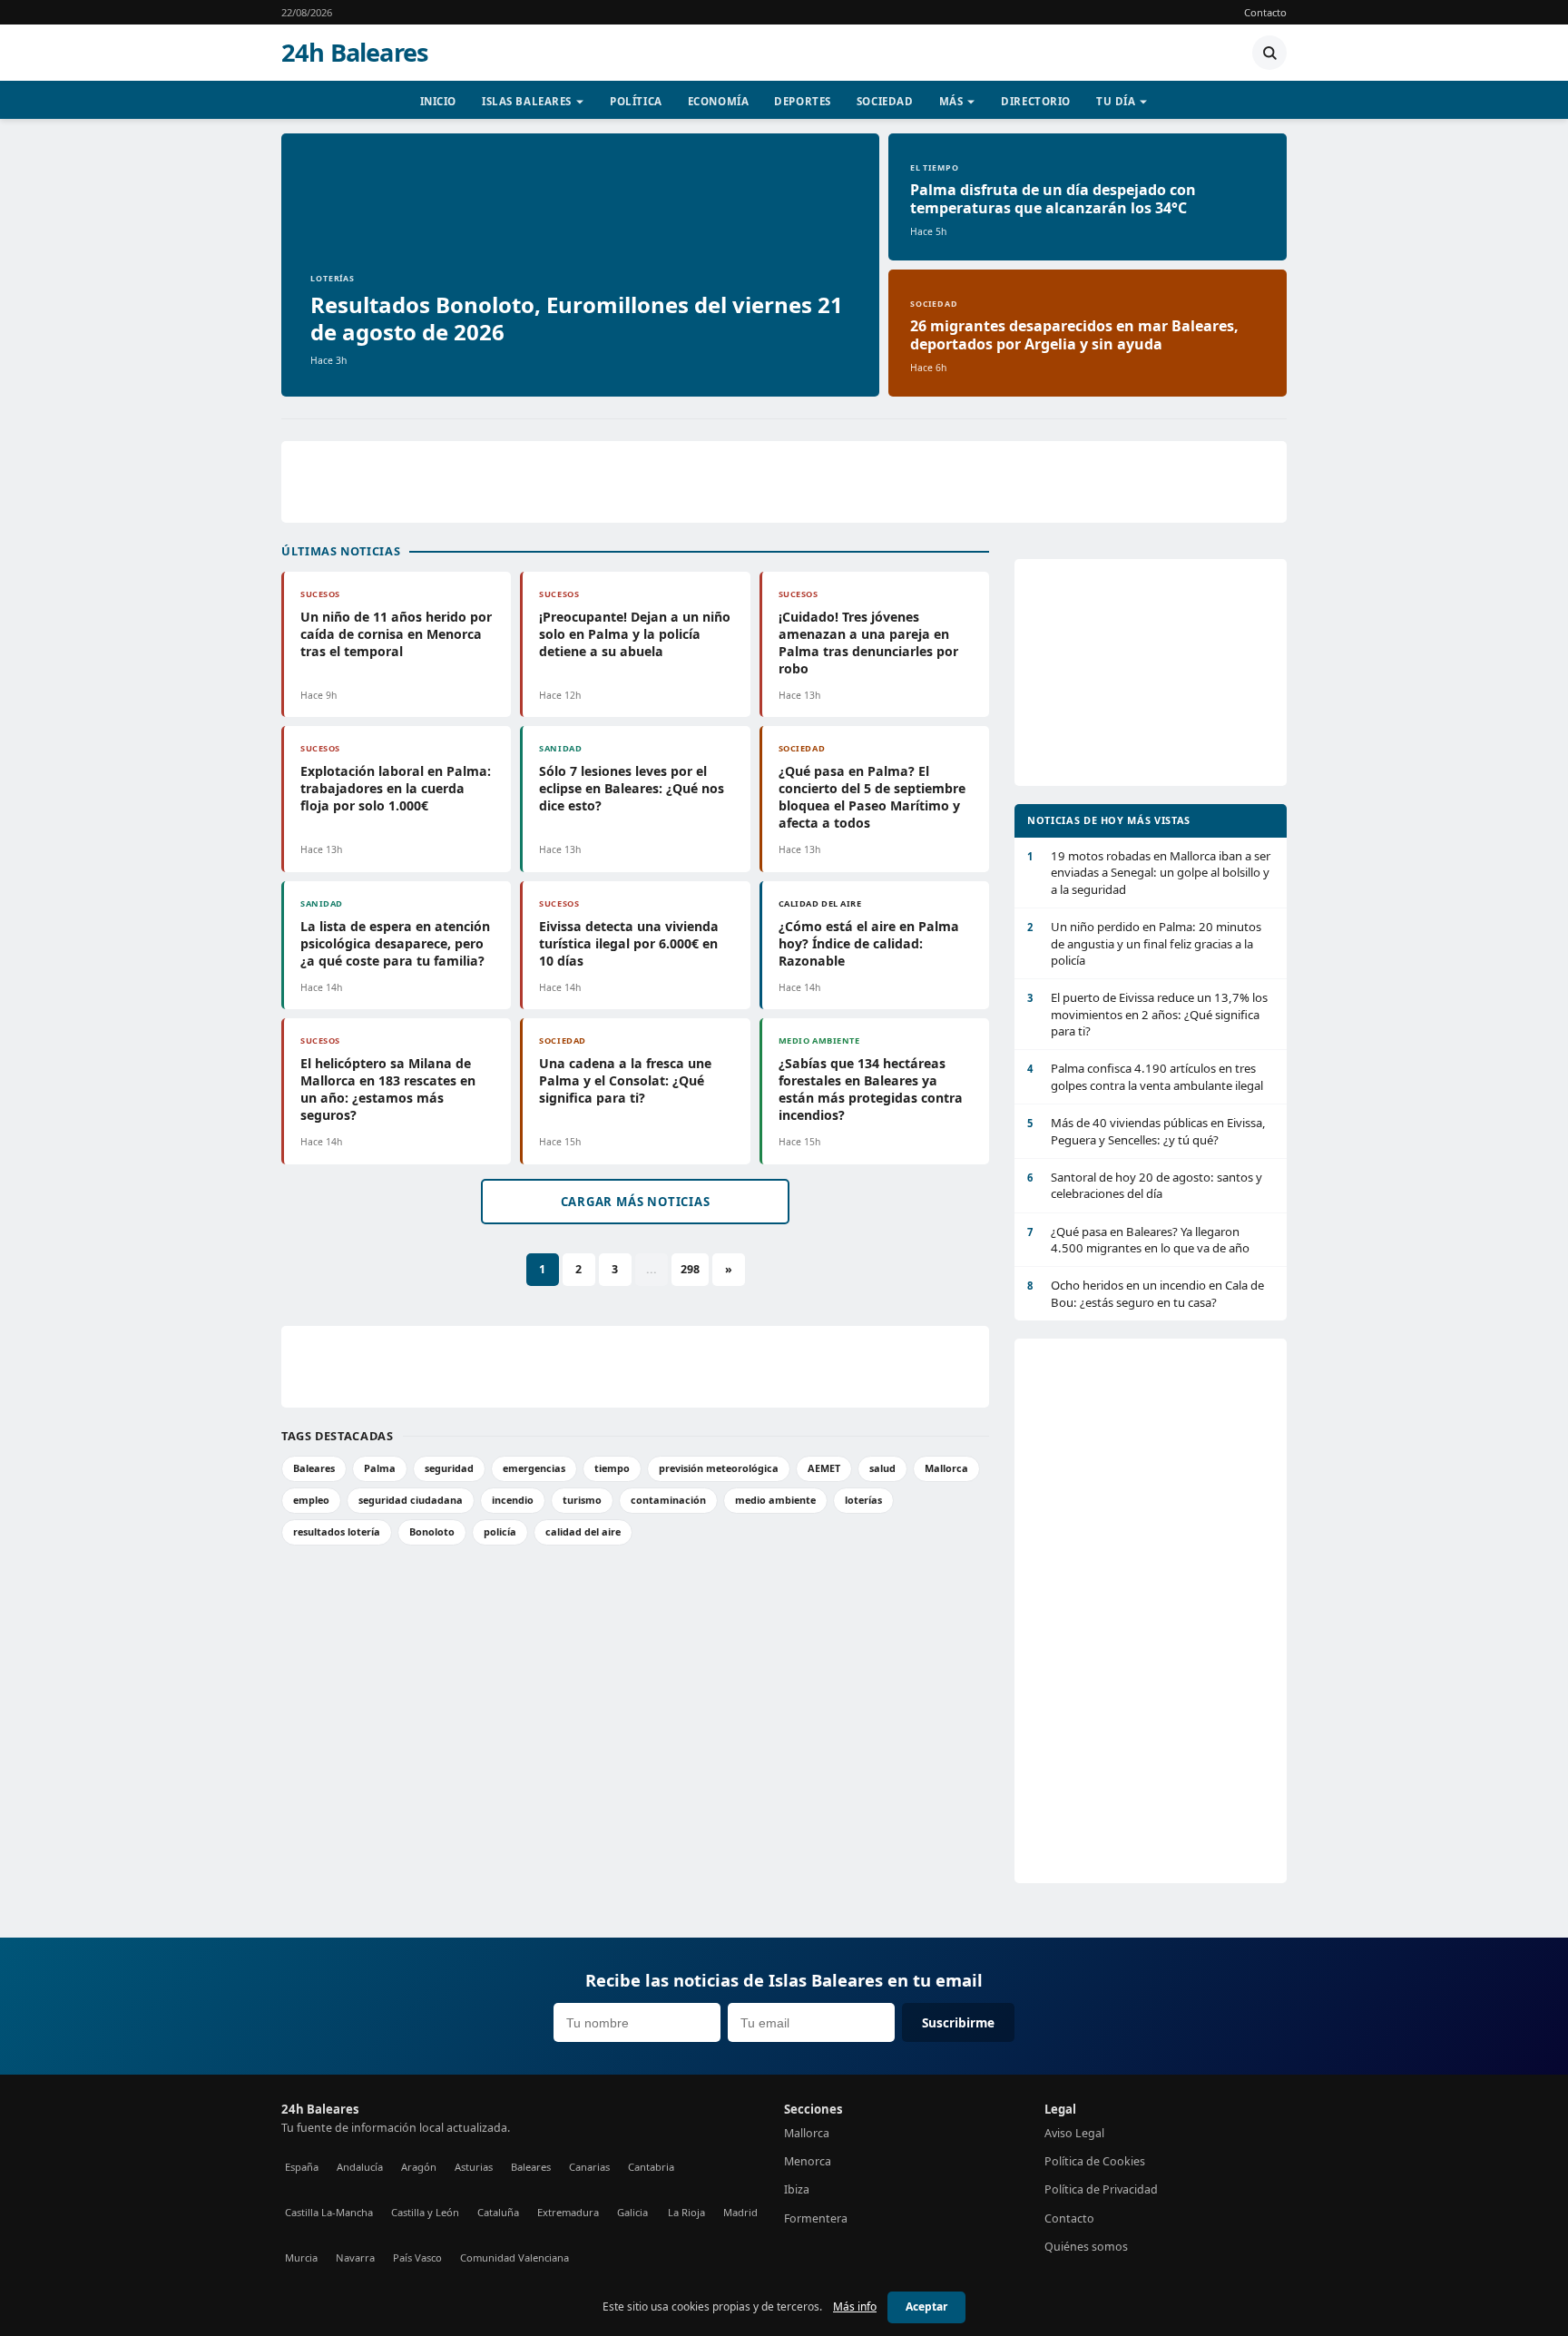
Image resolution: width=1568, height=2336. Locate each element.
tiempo (612, 1468)
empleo (311, 1500)
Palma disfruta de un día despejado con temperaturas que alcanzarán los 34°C (1053, 199)
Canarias (589, 2167)
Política (636, 101)
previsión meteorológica (719, 1468)
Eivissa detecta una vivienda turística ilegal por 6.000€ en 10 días (629, 943)
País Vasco (417, 2257)
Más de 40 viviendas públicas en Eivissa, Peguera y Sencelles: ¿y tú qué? (1147, 1131)
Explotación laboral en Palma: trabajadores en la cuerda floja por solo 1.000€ (396, 788)
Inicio (438, 101)
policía (500, 1531)
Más (951, 101)
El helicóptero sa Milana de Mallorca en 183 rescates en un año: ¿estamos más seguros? (388, 1089)
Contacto (1265, 12)
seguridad (449, 1468)
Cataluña (498, 2212)
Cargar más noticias (636, 1202)
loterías (863, 1500)
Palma (380, 1468)
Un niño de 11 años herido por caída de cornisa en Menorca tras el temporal (396, 634)
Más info (855, 2307)
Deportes (803, 101)
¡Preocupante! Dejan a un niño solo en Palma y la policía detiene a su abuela (635, 634)
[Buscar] (1269, 53)
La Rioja (686, 2212)
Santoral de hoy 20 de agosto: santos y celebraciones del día (1145, 1185)
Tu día (1116, 101)
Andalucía (360, 2167)
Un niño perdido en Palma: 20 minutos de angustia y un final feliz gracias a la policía (1144, 943)
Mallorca (946, 1468)
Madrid (740, 2212)
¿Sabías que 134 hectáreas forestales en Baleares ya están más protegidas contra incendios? (871, 1089)
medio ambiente (775, 1500)
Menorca (808, 2161)
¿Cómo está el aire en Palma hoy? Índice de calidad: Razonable (869, 943)
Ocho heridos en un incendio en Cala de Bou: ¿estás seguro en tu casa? (1146, 1293)
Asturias (474, 2167)
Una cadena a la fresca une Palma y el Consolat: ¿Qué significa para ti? (625, 1080)
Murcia (301, 2257)
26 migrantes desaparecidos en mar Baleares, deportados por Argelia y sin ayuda (1074, 335)
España (302, 2167)
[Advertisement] (784, 482)
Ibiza (797, 2189)
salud (882, 1468)
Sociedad (885, 101)
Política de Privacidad (1101, 2189)
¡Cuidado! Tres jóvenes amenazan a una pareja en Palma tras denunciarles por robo (868, 643)
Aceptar (926, 2307)
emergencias (534, 1468)
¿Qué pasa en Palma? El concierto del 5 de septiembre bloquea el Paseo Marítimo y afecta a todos (872, 797)
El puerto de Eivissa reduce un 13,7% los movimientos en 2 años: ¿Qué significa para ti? (1147, 1014)
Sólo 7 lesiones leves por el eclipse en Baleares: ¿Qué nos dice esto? (632, 788)
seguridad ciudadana (411, 1500)
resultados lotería (337, 1531)
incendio (513, 1500)
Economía (719, 101)
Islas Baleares (527, 101)
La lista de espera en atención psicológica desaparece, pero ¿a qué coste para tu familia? (395, 943)
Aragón (419, 2167)
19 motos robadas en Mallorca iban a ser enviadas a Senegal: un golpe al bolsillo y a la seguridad (1149, 873)
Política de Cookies (1095, 2161)
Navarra (355, 2257)
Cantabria (651, 2167)
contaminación (668, 1500)
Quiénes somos (1086, 2247)
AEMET (824, 1468)
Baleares (314, 1468)
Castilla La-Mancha (329, 2212)
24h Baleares (355, 53)
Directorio (1036, 101)
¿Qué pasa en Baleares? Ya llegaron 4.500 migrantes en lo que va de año (1138, 1240)
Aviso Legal (1074, 2133)
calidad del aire (583, 1531)
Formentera (816, 2218)
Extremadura (568, 2212)
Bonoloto (432, 1531)
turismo (582, 1500)
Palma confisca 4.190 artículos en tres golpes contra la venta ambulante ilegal (1145, 1076)
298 (690, 1269)
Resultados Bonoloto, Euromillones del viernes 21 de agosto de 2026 (577, 318)
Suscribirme (958, 2022)
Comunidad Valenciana (514, 2257)
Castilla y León (425, 2212)
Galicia (632, 2212)
